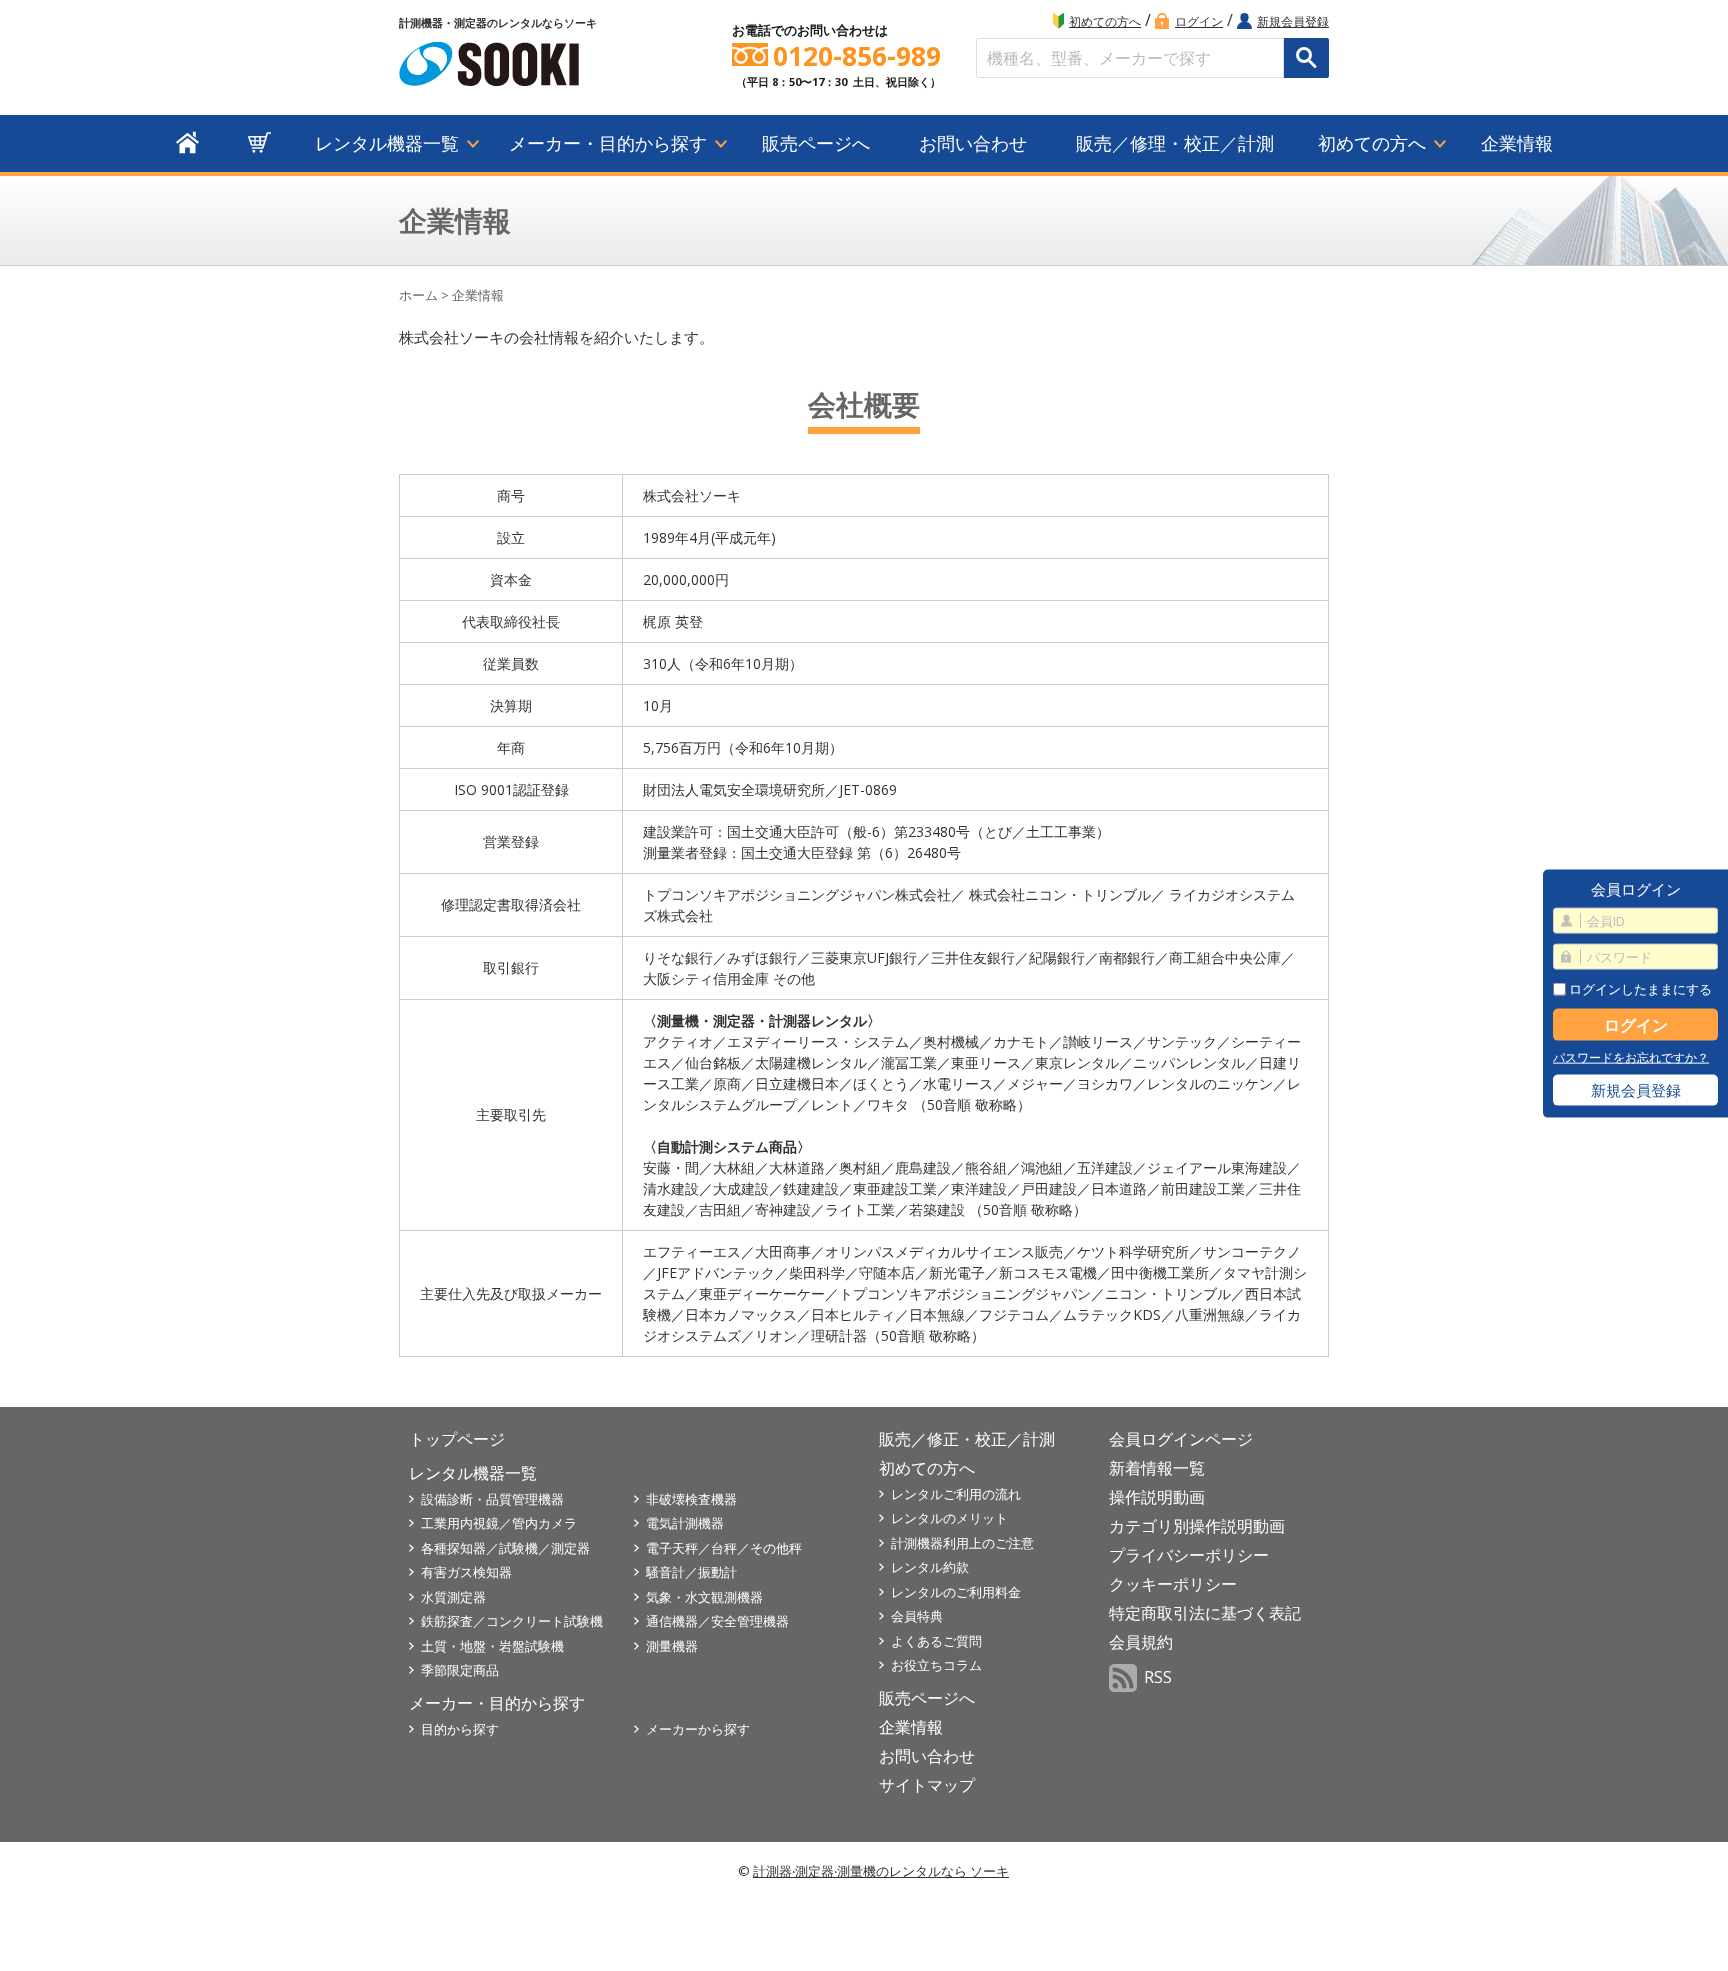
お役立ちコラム (936, 1665)
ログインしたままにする (1639, 988)
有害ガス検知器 (466, 1572)
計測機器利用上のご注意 (962, 1543)
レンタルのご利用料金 (956, 1592)
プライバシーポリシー (1189, 1555)
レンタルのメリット (949, 1518)
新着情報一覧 (1157, 1468)
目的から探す (460, 1729)
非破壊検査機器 (691, 1499)
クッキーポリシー (1173, 1584)
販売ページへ (816, 143)
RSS (1158, 1677)
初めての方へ (1105, 21)
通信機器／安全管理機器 (717, 1621)
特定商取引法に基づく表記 (1205, 1613)
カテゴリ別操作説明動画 (1197, 1526)
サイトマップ (927, 1785)
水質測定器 (453, 1597)
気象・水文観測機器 (704, 1597)
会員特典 (917, 1616)
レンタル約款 (930, 1567)
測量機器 (672, 1646)
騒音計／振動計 (691, 1572)
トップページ (457, 1439)
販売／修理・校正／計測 (1175, 143)
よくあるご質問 (936, 1641)
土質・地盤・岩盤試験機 (492, 1646)
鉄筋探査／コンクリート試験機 (512, 1621)
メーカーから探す (698, 1729)
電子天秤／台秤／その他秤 (724, 1548)
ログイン (1199, 21)
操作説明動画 (1157, 1497)
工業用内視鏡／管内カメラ (499, 1523)
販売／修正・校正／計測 (967, 1439)
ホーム (418, 295)
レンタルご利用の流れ (956, 1494)
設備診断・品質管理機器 (492, 1499)
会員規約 (1141, 1642)
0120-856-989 (857, 56)
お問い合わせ (973, 143)
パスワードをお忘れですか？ (1631, 1058)
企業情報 (1517, 143)
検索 (1306, 58)
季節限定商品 (460, 1670)
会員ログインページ (1181, 1439)
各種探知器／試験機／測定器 (505, 1548)
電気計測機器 (685, 1523)
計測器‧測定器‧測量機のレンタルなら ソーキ (881, 1871)
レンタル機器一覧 (387, 143)
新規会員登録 (1293, 21)
